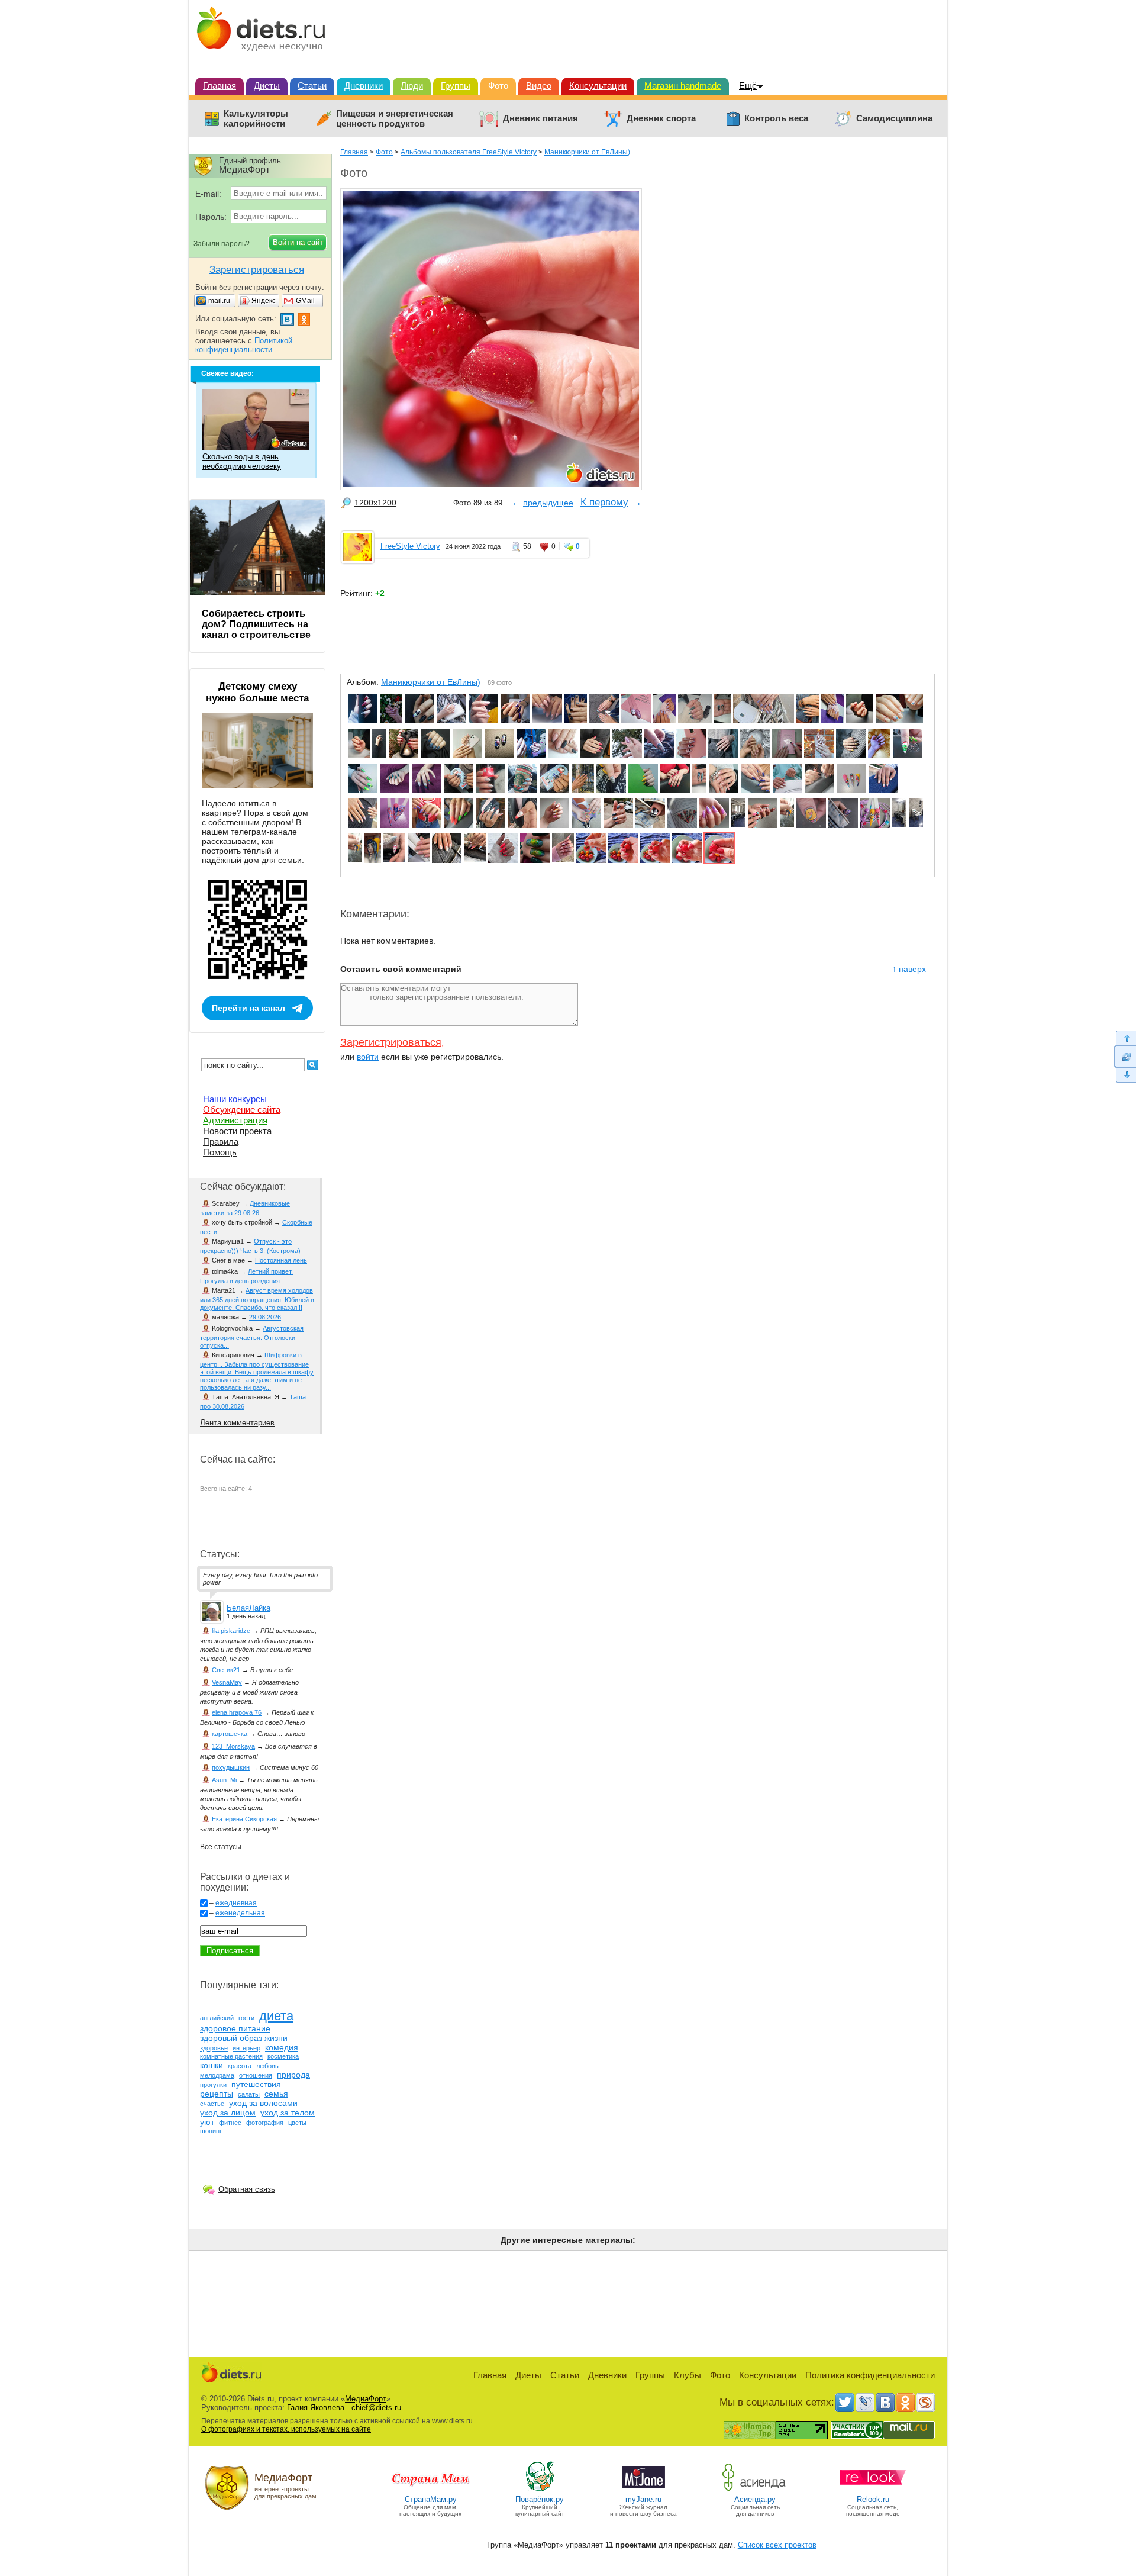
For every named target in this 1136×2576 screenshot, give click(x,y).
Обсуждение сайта (242, 1110)
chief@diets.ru (376, 2408)
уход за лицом (228, 2113)
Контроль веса (776, 118)
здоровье (214, 2048)
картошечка (230, 1734)
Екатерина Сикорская (244, 1819)
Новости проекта (237, 1131)
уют (207, 2122)
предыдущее (548, 503)
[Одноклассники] (905, 2403)
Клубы (688, 2375)
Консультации (598, 86)
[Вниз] (1125, 1075)
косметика (283, 2056)
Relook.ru (873, 2499)
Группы (456, 86)
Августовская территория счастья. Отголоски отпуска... (252, 1337)
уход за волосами (263, 2103)
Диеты (267, 86)
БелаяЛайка (248, 1608)
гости (246, 2018)
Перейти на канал (248, 1008)
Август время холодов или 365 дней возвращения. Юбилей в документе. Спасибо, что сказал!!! (257, 1299)
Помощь (220, 1152)
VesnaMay (227, 1682)
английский (217, 2018)
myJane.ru (643, 2499)
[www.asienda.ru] (755, 2490)
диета (276, 2016)
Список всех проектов (777, 2545)
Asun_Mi (224, 1780)
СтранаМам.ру (431, 2499)
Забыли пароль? (222, 244)
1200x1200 (375, 503)
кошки (212, 2065)
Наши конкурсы (235, 1099)
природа (293, 2075)
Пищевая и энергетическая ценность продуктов (395, 119)
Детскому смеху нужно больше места (257, 692)
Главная (220, 86)
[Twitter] (845, 2403)
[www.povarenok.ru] (540, 2490)
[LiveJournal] (865, 2403)
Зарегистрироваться (391, 1042)
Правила (221, 1142)
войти (368, 1057)
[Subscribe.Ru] (925, 2403)
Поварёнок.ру (540, 2499)
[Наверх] (1125, 1038)
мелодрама (217, 2075)
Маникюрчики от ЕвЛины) (587, 152)
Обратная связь (247, 2189)
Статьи (312, 86)
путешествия (256, 2084)
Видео (539, 86)
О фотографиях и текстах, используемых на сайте (286, 2429)
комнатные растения (231, 2056)
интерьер (246, 2048)
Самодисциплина (894, 118)
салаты (249, 2094)
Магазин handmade (683, 86)
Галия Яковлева (316, 2408)
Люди (412, 86)
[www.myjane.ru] (643, 2490)
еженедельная (240, 1913)
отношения (256, 2075)
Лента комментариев (237, 1423)
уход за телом (288, 2113)
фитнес (230, 2123)
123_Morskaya (233, 1746)
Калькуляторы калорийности (256, 119)
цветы (297, 2123)
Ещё (748, 86)
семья (276, 2094)
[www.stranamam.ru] (431, 2490)
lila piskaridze (231, 1631)
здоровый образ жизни (244, 2038)
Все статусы (221, 1847)
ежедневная (236, 1903)
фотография (265, 2123)
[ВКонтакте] (885, 2403)
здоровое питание (235, 2028)
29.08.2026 (265, 1317)
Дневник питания (540, 118)
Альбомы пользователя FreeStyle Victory (469, 152)
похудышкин (231, 1767)
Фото (498, 86)
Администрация (235, 1120)
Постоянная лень (281, 1260)
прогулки (213, 2085)
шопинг (211, 2131)
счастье (212, 2104)
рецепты (217, 2094)
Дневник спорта (661, 118)
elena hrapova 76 (237, 1712)
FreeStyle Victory (410, 546)
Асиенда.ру (755, 2499)
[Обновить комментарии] (1125, 1057)
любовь (267, 2066)
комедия (282, 2047)
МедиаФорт (366, 2399)
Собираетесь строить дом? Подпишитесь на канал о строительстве (256, 624)
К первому (604, 502)
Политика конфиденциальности (870, 2375)
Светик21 (226, 1670)
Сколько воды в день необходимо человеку (242, 461)
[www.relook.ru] (873, 2490)
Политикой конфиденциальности (244, 345)
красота (240, 2066)
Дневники (364, 86)
